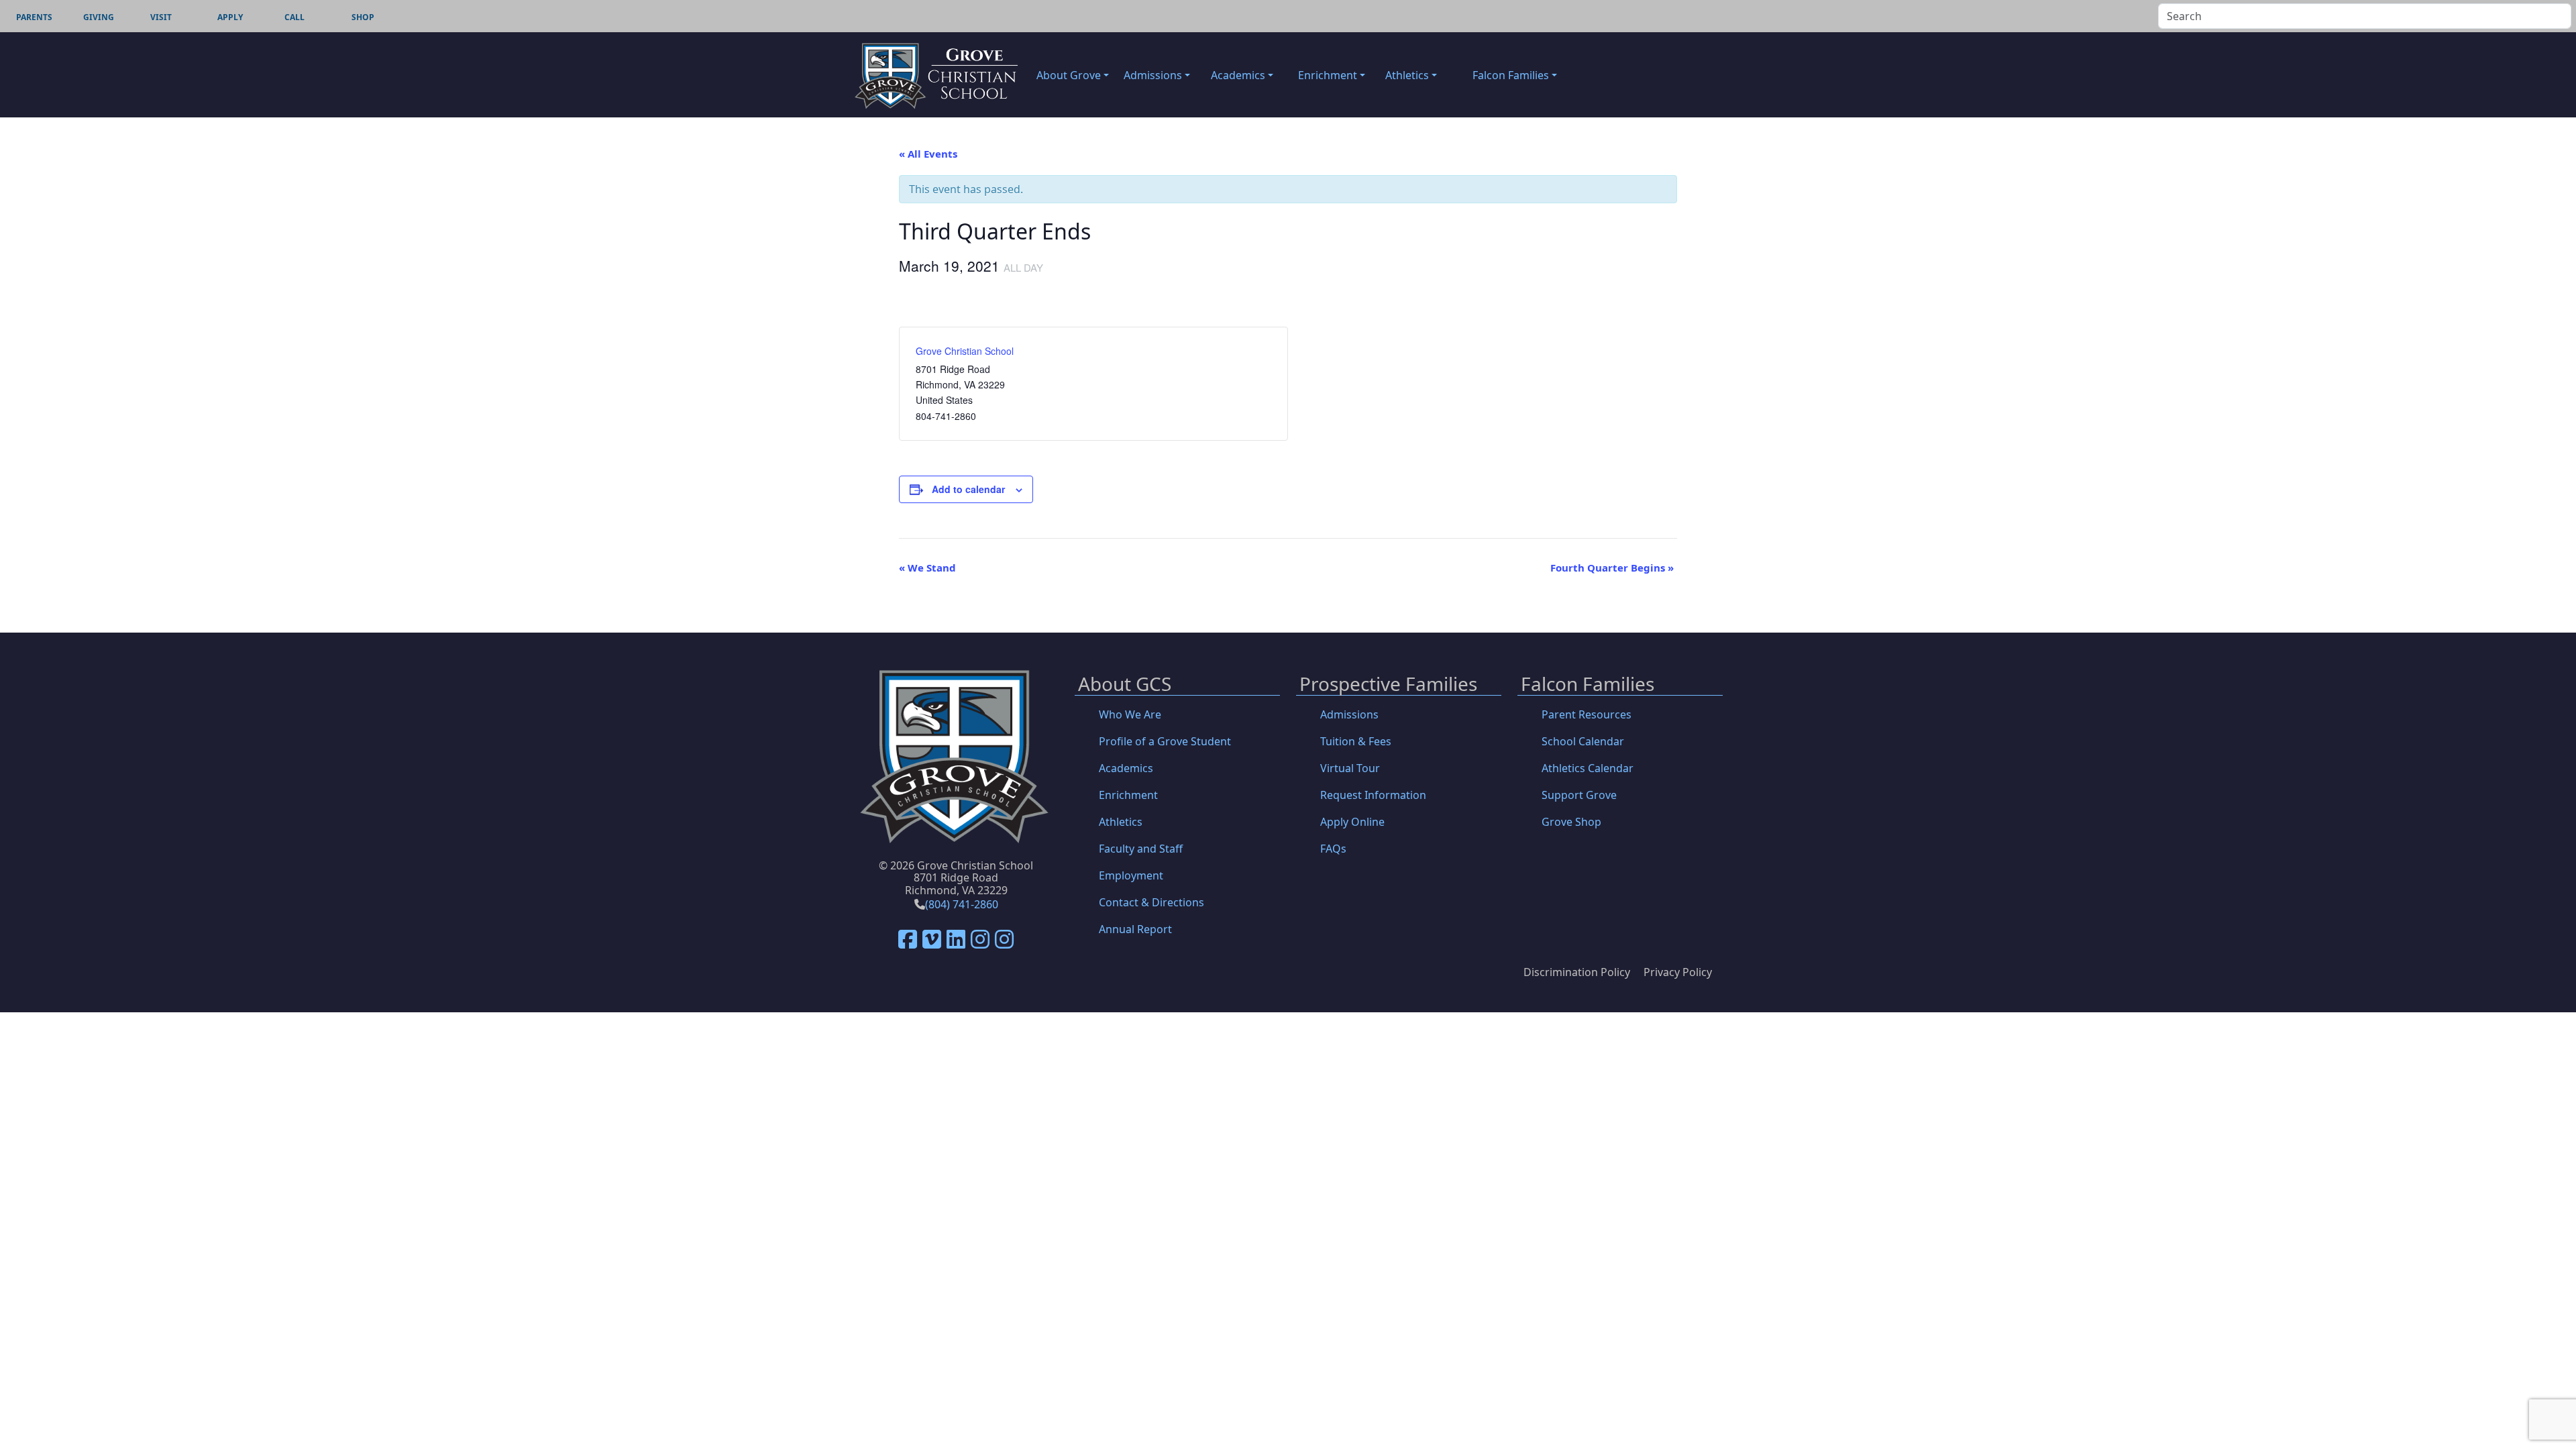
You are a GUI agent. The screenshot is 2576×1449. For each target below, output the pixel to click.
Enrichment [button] (1328, 75)
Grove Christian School (965, 351)
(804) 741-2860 (962, 904)
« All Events (928, 154)
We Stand (927, 568)
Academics (1126, 768)
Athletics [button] (1407, 75)
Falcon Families (1588, 685)
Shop (363, 17)
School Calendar (1583, 741)
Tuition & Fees (1356, 741)
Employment (1131, 875)
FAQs (1333, 849)
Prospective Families (1388, 685)
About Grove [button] (1069, 75)
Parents (34, 17)
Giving (99, 17)
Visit (161, 17)
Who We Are (1130, 714)
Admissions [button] (1153, 75)
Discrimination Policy (1577, 972)
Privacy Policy (1678, 972)
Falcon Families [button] (1511, 75)
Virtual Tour (1350, 768)
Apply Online (1352, 822)
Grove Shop (1571, 822)
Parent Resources (1587, 714)
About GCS (1125, 685)
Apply (230, 17)
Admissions (1349, 714)
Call (294, 17)
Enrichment (1128, 795)
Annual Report (1135, 929)
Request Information (1373, 795)
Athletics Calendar (1588, 768)
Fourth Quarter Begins (1612, 568)
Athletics (1121, 822)
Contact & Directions (1151, 902)
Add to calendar (968, 489)
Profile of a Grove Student (1165, 741)
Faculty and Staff (1141, 849)
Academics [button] (1238, 75)
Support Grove (1579, 795)
